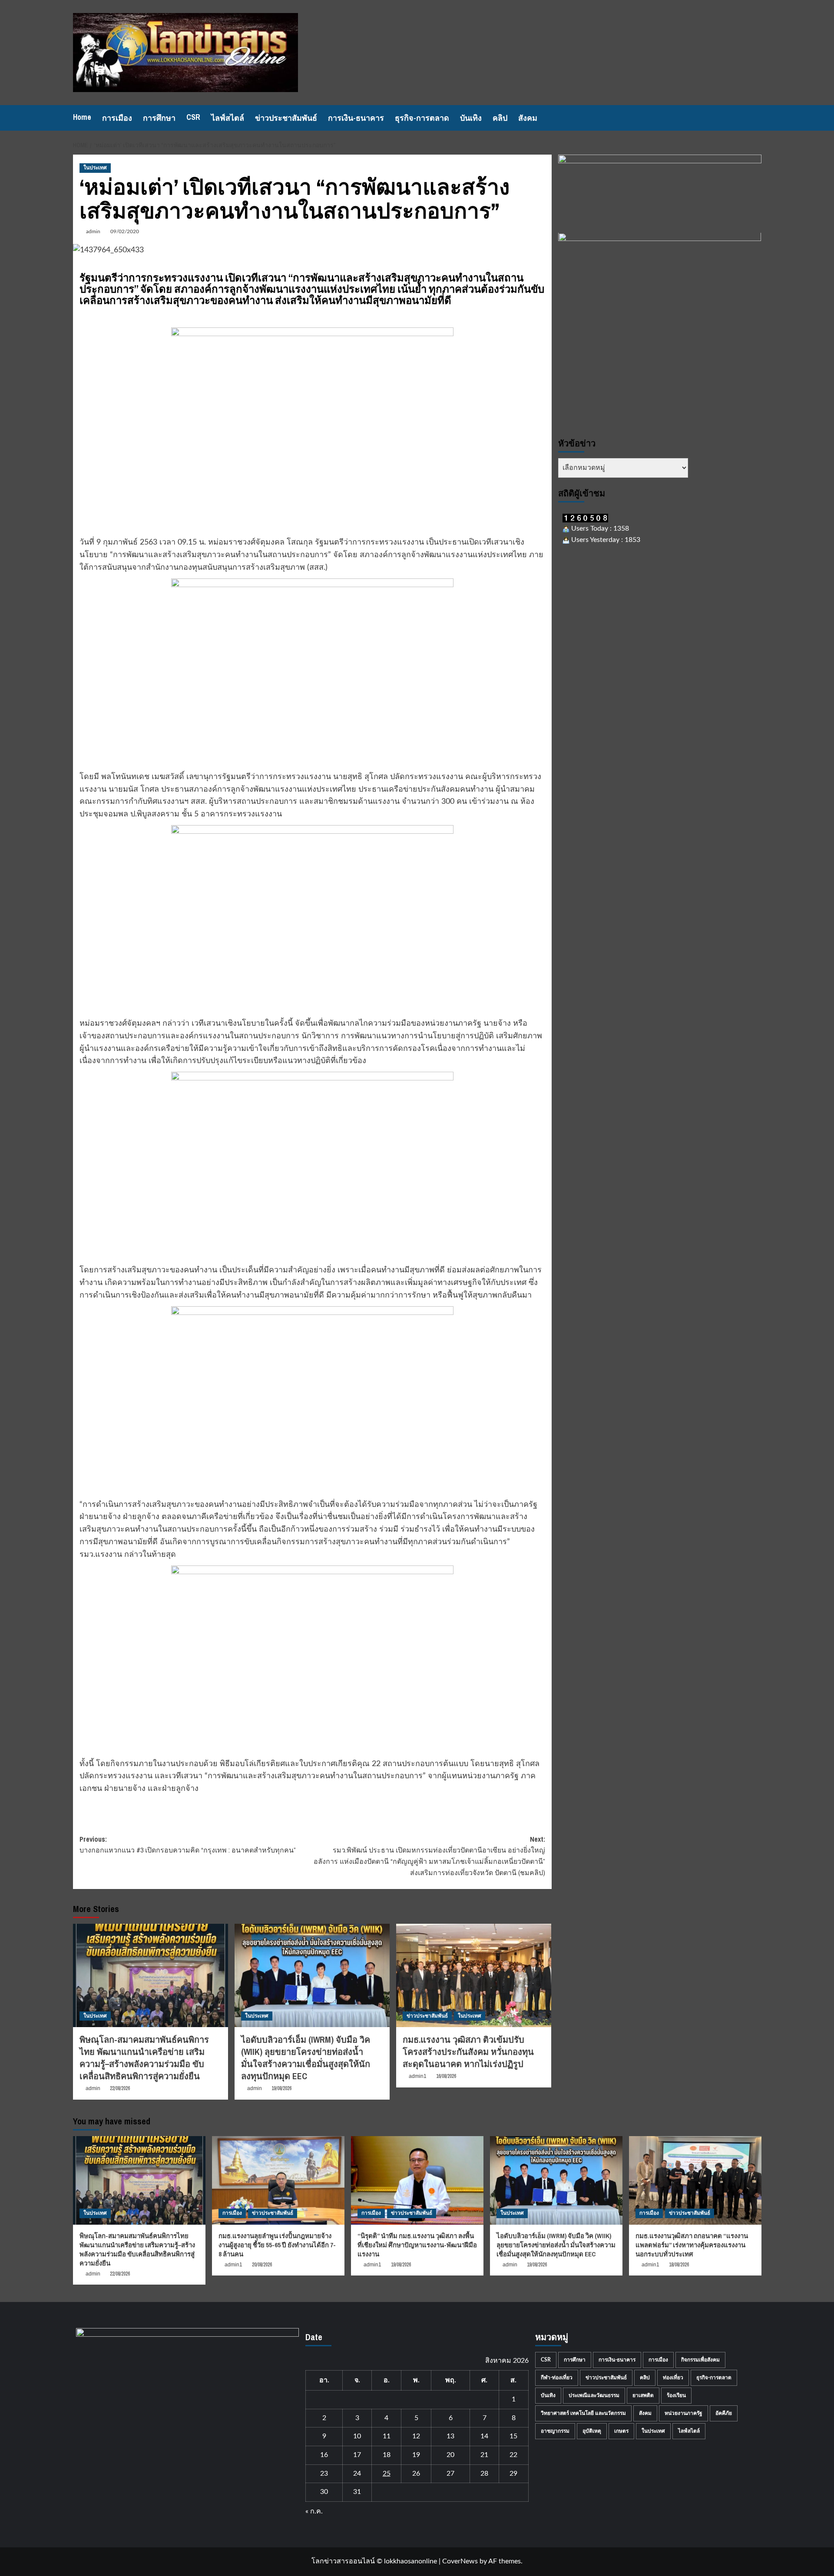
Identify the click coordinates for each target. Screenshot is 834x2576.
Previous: (188, 1845)
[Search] (756, 118)
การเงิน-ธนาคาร (356, 118)
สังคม (528, 118)
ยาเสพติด (643, 2395)
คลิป (500, 118)
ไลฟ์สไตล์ (228, 118)
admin (93, 231)
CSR (193, 117)
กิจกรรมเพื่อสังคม (700, 2360)
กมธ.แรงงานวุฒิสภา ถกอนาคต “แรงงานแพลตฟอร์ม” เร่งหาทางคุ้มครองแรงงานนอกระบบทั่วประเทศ (692, 2245)
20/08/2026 (262, 2265)
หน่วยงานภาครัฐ (683, 2413)
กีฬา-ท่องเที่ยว (557, 2378)
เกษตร (621, 2431)
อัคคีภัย (724, 2413)
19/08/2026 (281, 2088)
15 (513, 2436)
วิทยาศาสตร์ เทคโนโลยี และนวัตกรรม (583, 2413)
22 (513, 2455)
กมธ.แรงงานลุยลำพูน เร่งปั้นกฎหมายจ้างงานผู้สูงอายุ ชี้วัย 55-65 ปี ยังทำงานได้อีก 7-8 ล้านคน (277, 2245)
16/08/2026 (446, 2076)
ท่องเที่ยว (673, 2378)
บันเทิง (471, 118)
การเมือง (117, 118)
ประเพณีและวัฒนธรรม (594, 2395)
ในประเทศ (95, 168)
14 (484, 2436)
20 (450, 2455)
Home (82, 117)
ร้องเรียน (676, 2395)
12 (416, 2436)
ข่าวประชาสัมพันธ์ (286, 118)
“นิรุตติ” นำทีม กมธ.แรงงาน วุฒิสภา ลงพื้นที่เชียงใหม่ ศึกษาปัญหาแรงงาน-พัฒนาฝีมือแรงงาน (417, 2245)
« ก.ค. (314, 2511)
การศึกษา (159, 118)
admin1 (418, 2076)
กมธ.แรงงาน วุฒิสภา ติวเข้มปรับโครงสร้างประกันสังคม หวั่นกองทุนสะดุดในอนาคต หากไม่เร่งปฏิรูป (468, 2052)
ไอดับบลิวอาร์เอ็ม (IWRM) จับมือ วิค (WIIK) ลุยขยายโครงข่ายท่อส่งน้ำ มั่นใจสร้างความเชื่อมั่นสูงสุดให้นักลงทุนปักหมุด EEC (306, 2058)
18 (387, 2455)
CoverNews (460, 2561)
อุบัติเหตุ (592, 2431)
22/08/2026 (120, 2088)
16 (324, 2455)
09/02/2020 (125, 231)
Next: (429, 1856)
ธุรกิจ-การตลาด (422, 118)
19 (416, 2455)
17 (357, 2455)
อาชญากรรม (555, 2431)
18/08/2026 (679, 2265)
